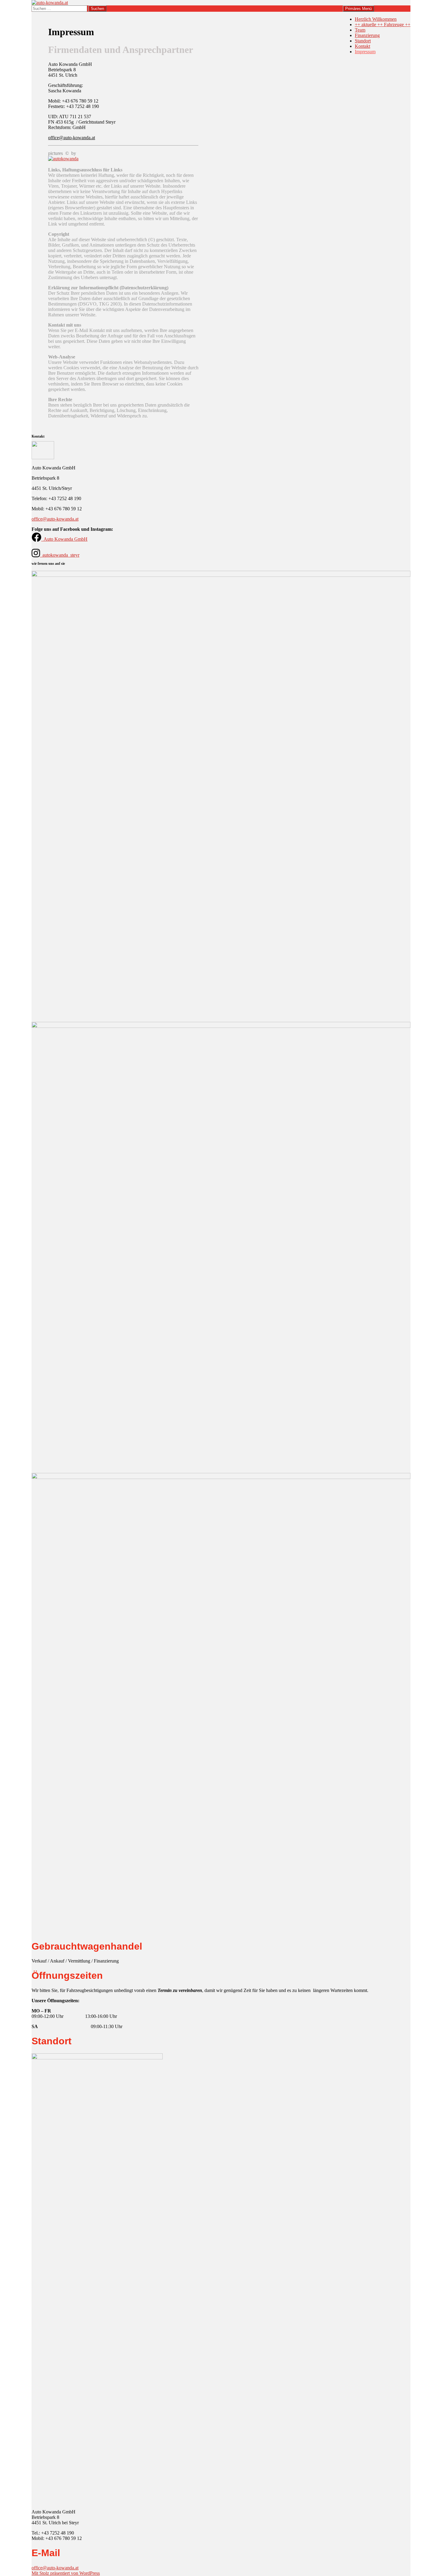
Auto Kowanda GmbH (66, 539)
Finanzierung (367, 35)
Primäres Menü (358, 9)
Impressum (365, 52)
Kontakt (362, 46)
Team (360, 30)
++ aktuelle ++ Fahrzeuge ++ (383, 25)
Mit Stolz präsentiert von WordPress (66, 2573)
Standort (363, 41)
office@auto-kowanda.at (72, 138)
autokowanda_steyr (61, 555)
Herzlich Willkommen (376, 19)
